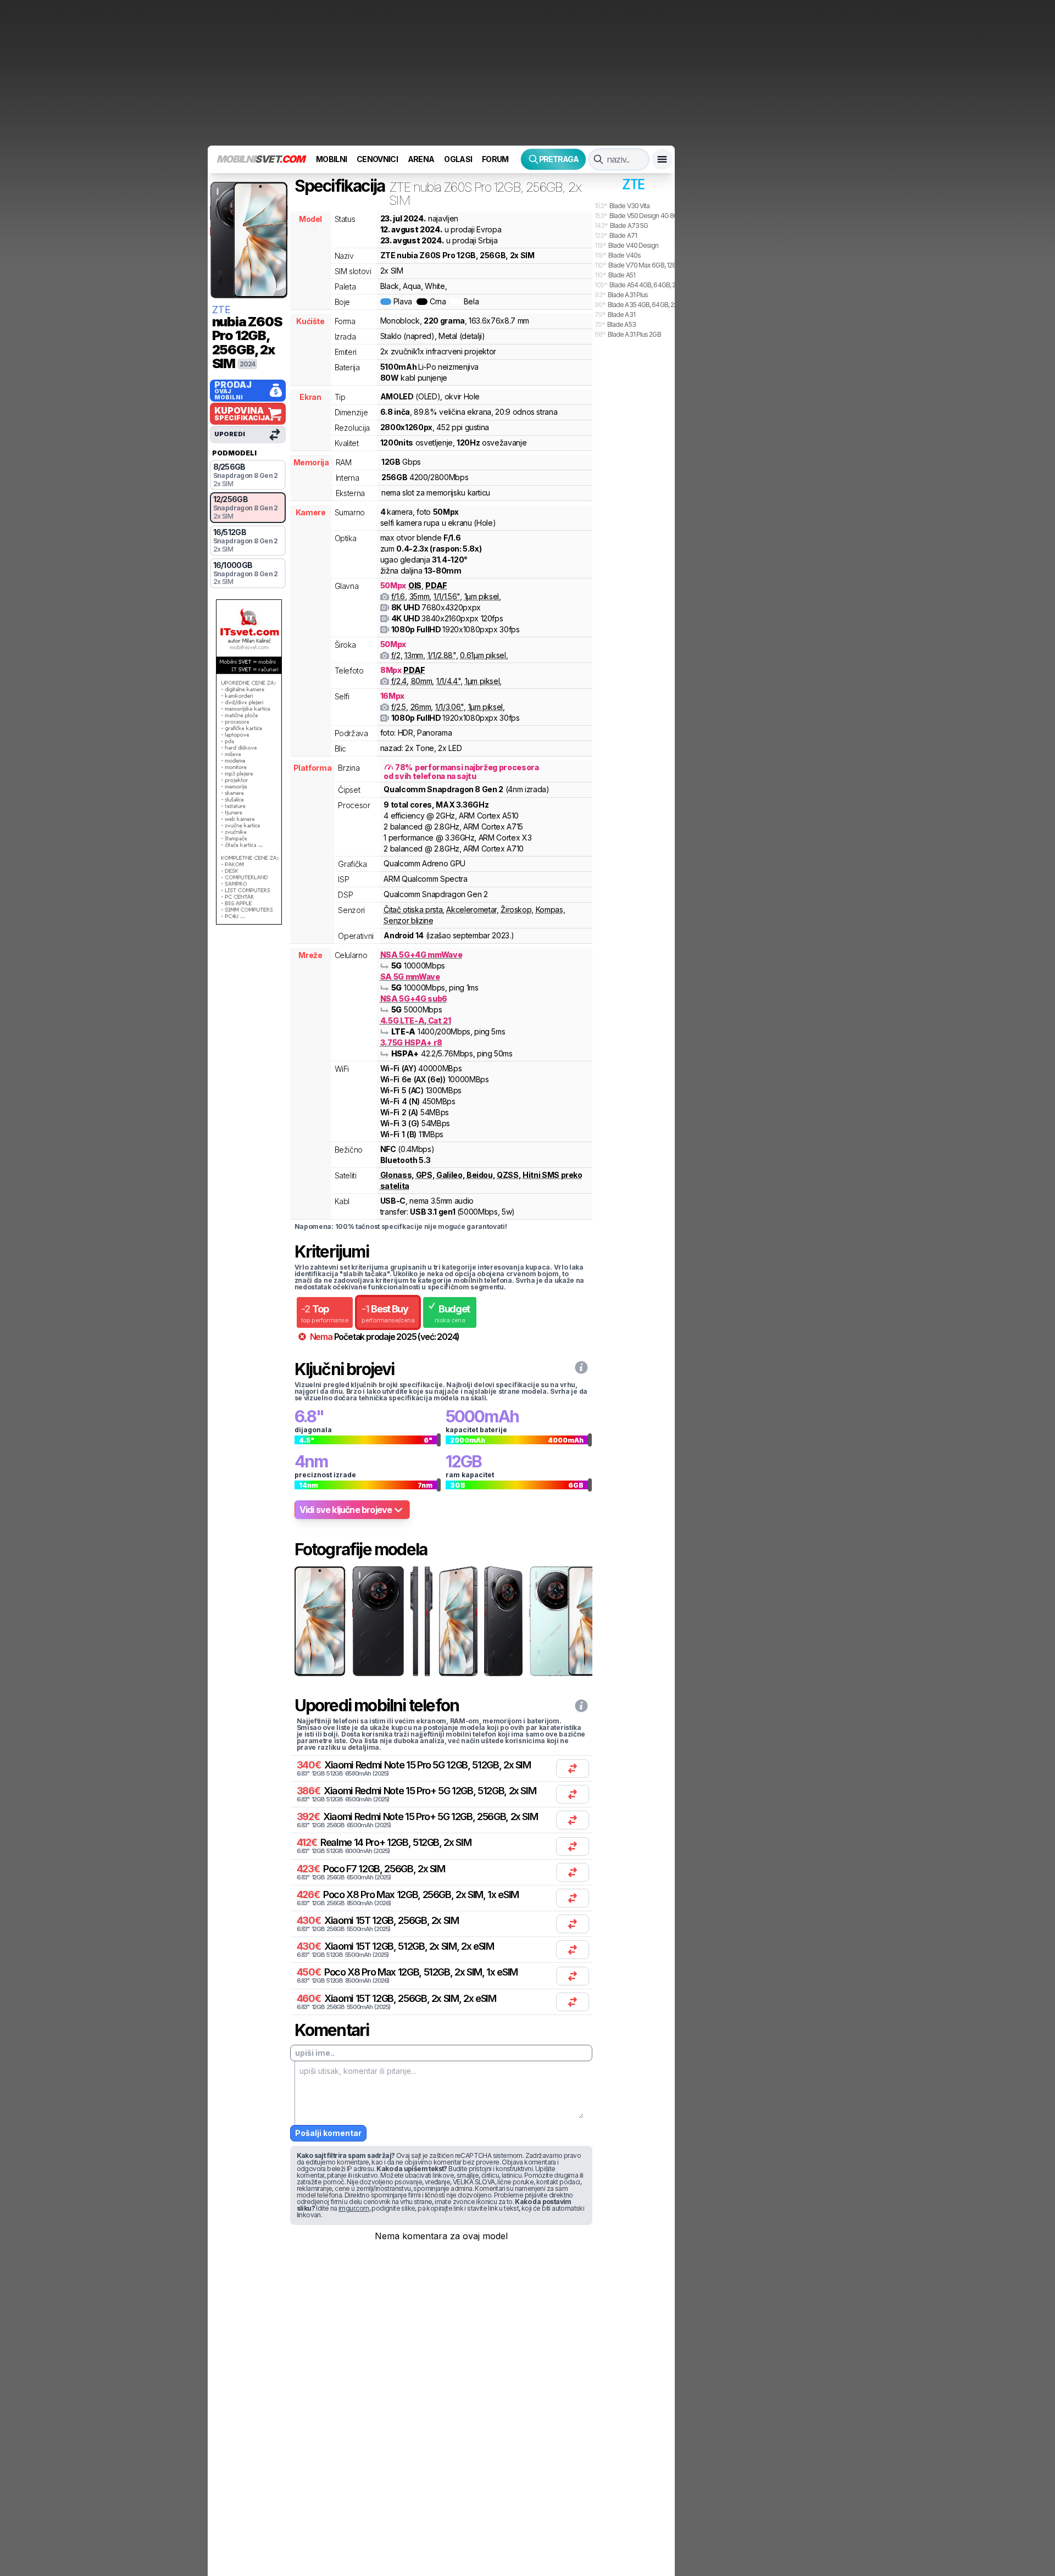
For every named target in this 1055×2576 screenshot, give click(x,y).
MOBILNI (331, 159)
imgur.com (354, 2208)
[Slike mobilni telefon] (319, 1621)
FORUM (495, 159)
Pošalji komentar (328, 2133)
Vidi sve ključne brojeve (346, 1510)
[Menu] (662, 159)
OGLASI (458, 159)
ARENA (421, 159)
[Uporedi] (573, 1768)
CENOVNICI (377, 159)
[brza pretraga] (598, 159)
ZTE (221, 310)
